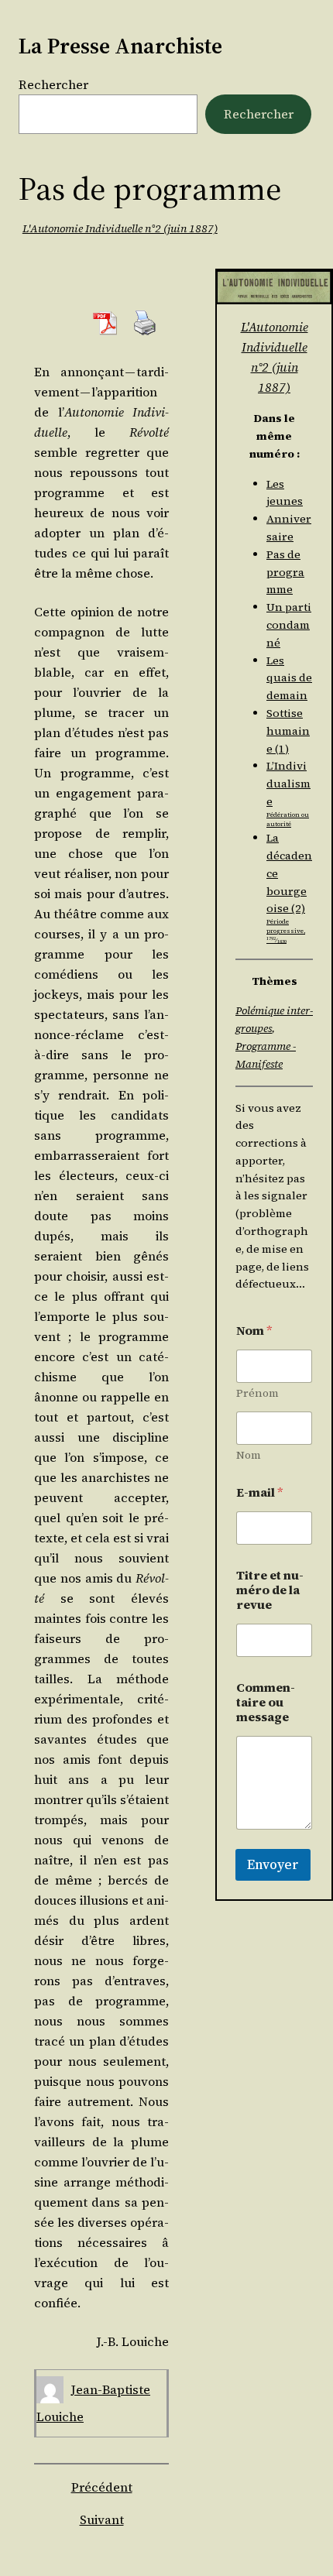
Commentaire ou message (266, 1702)
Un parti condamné (289, 625)
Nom (249, 1455)
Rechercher (53, 84)
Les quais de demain (289, 678)
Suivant (102, 2519)
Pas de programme (285, 572)
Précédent (102, 2487)
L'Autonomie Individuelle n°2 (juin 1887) (120, 228)
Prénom (257, 1393)
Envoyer (273, 1864)
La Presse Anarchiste (120, 46)
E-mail (260, 1492)
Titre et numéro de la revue (270, 1590)
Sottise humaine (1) (288, 731)
